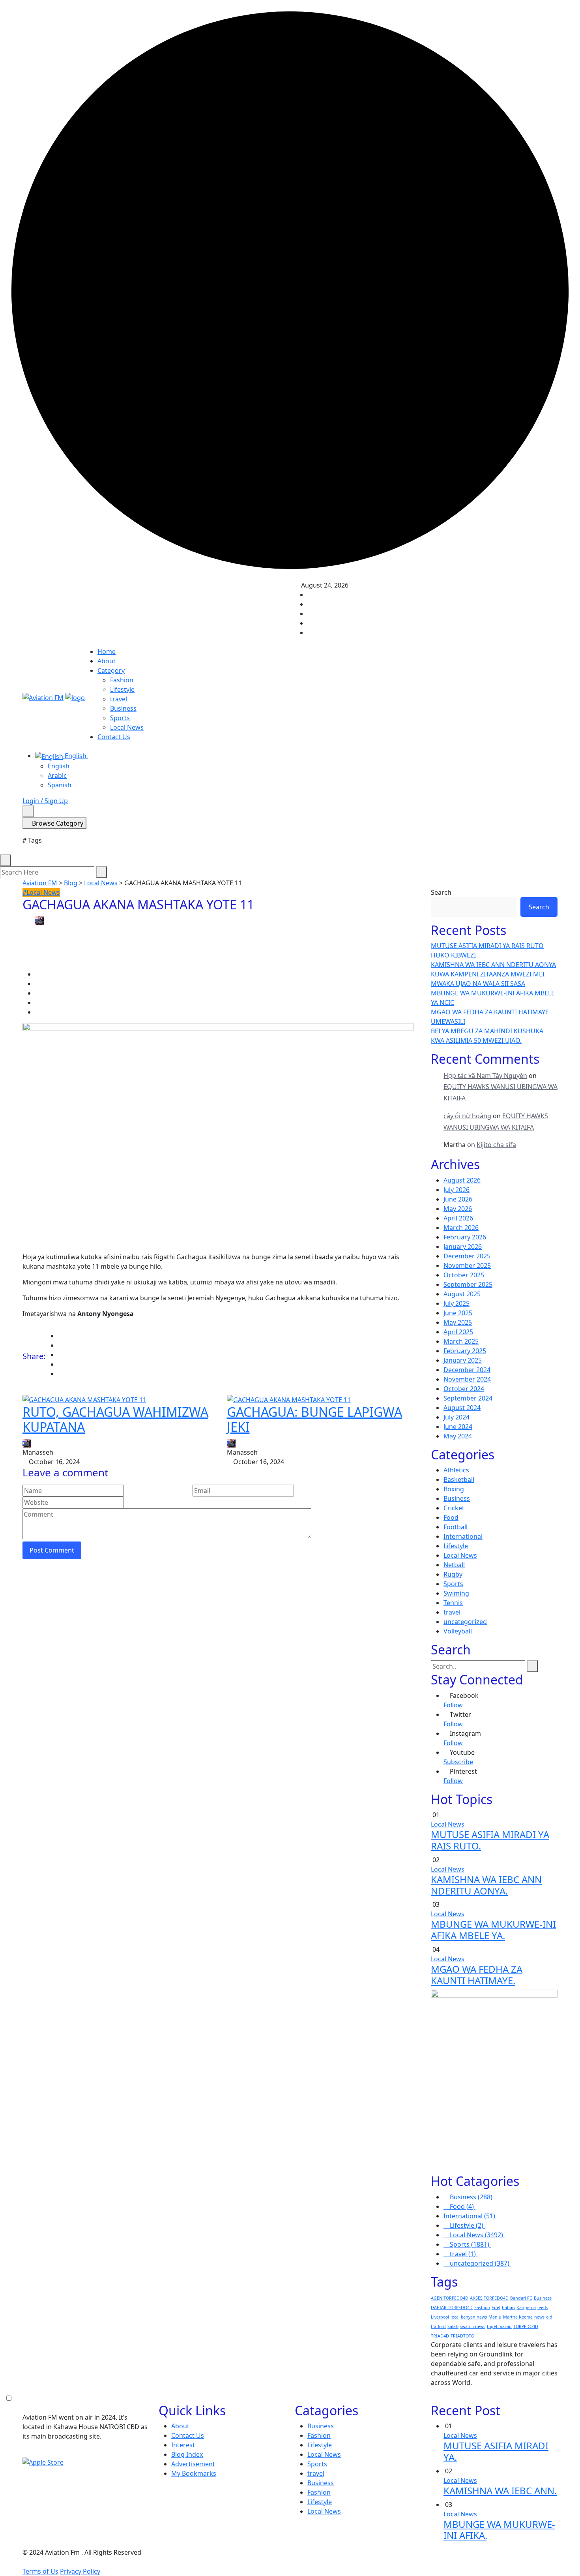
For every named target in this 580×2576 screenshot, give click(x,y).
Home (107, 652)
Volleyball (458, 1631)
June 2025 (458, 1313)
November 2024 (467, 1379)
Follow (453, 1705)
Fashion (122, 680)
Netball (454, 1565)
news (539, 2317)
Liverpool (440, 2317)
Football (456, 1527)
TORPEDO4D (526, 2326)
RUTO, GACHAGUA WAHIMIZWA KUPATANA (115, 1419)
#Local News (41, 892)
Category (111, 670)
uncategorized (465, 1622)
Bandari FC (521, 2298)
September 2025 (468, 1284)
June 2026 (458, 1199)
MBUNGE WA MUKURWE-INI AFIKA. (499, 2530)
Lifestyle (122, 689)
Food (451, 1517)
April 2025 (458, 1332)
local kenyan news (469, 2317)
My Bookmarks (194, 2473)
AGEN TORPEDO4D (450, 2298)
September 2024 (468, 1398)
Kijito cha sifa (496, 1145)
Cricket (454, 1508)
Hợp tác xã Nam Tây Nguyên (485, 1076)
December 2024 (467, 1370)
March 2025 (461, 1341)
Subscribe (458, 1762)
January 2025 (463, 1360)
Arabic (57, 775)
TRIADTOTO (462, 2336)
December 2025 (467, 1256)
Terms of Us (40, 2571)
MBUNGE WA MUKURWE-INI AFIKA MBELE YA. (493, 1930)
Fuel (496, 2308)
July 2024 (457, 1417)
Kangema (526, 2308)
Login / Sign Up (45, 801)
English (76, 756)
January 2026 (463, 1247)
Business (123, 708)
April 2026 (458, 1218)
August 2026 (462, 1180)
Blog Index (187, 2454)
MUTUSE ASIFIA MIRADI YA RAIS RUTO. (490, 1840)
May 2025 (458, 1322)
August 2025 (462, 1294)
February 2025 (465, 1351)
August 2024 (462, 1408)
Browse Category (57, 823)
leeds (543, 2308)
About (107, 661)
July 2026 (457, 1190)
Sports (120, 718)
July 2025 (457, 1303)
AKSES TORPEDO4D (489, 2298)
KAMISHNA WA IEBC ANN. (500, 2491)
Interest (183, 2445)
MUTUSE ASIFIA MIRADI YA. (496, 2451)
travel (119, 699)
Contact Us (114, 737)
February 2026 (465, 1237)
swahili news (473, 2326)
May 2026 (458, 1209)
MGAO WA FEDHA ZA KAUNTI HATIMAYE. (477, 1975)
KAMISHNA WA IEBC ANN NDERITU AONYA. (486, 1885)
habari (508, 2308)
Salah (453, 2326)
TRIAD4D (440, 2336)
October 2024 (464, 1389)
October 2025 (464, 1275)
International (463, 1536)
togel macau (499, 2326)
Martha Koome (518, 2317)
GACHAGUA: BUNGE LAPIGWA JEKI (314, 1419)
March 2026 (461, 1228)
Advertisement (193, 2464)
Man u (495, 2317)
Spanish (60, 785)
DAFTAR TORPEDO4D (452, 2308)
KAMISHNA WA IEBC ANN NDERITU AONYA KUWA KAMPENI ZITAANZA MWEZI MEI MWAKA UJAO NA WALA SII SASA (493, 974)
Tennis (453, 1603)
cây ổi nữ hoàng (467, 1116)
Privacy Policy (80, 2571)
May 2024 (458, 1436)
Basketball (459, 1480)
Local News (127, 727)
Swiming (456, 1593)
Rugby (453, 1574)
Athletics (456, 1470)
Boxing (454, 1489)
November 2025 (467, 1265)
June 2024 (458, 1427)
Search (441, 892)
